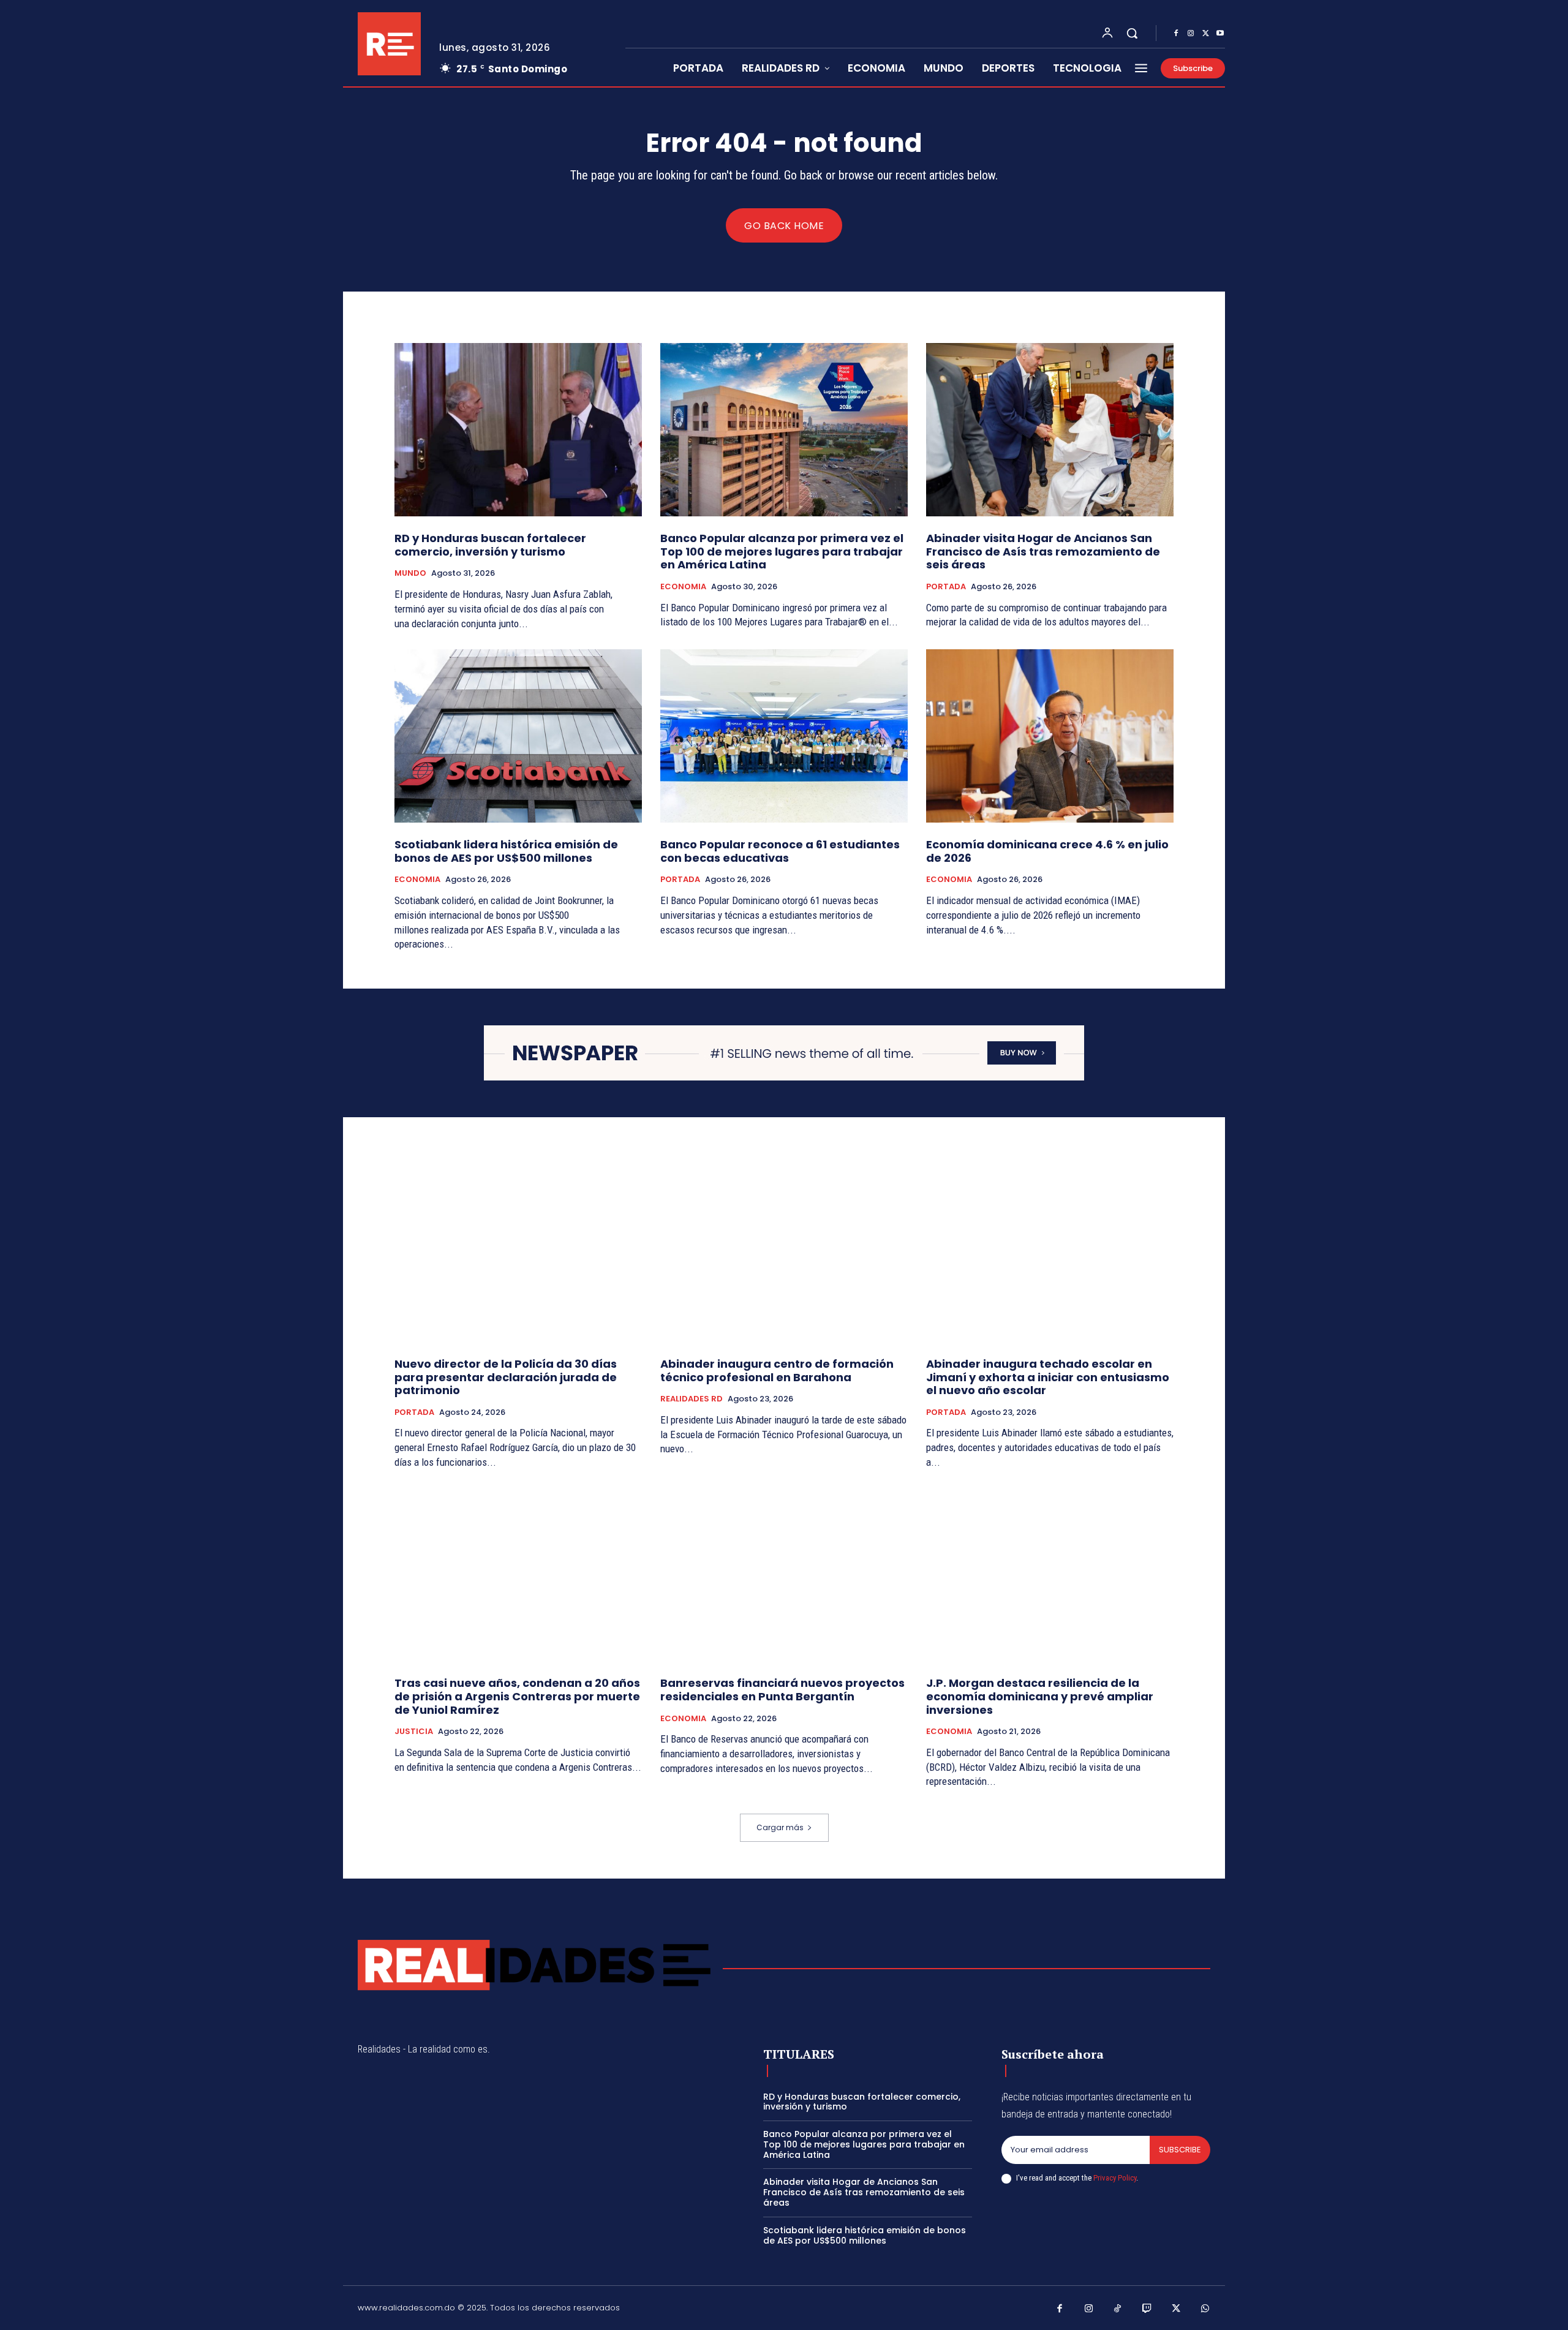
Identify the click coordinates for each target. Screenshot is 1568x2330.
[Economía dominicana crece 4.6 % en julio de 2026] (1050, 736)
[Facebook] (1176, 34)
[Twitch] (1147, 2309)
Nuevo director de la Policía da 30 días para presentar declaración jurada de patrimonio (506, 1377)
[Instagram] (1191, 34)
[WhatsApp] (1205, 2309)
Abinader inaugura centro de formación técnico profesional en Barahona (777, 1370)
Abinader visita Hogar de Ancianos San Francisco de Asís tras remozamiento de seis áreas (1043, 551)
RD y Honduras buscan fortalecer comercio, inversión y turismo (490, 545)
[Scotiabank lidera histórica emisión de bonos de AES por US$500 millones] (518, 736)
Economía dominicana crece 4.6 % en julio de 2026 (1047, 851)
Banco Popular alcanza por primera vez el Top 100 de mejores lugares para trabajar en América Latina (782, 551)
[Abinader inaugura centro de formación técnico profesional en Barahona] (784, 1255)
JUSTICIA (414, 1732)
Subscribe (1180, 2150)
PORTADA (946, 587)
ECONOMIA (683, 587)
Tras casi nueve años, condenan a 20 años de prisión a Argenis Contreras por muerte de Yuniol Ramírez (517, 1696)
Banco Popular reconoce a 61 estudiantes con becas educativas (780, 851)
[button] (1132, 33)
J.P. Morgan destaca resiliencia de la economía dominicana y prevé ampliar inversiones (1040, 1696)
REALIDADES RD (692, 1399)
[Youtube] (1220, 34)
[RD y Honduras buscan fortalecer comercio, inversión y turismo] (518, 430)
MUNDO (410, 573)
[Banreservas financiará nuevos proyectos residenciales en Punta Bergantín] (784, 1575)
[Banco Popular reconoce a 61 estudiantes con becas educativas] (784, 736)
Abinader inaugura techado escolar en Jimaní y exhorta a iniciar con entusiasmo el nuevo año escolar (1048, 1377)
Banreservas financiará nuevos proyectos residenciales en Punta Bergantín (782, 1690)
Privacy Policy (1115, 2178)
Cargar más (780, 1827)
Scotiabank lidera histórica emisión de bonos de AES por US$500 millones (506, 851)
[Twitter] (1205, 34)
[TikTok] (1118, 2309)
